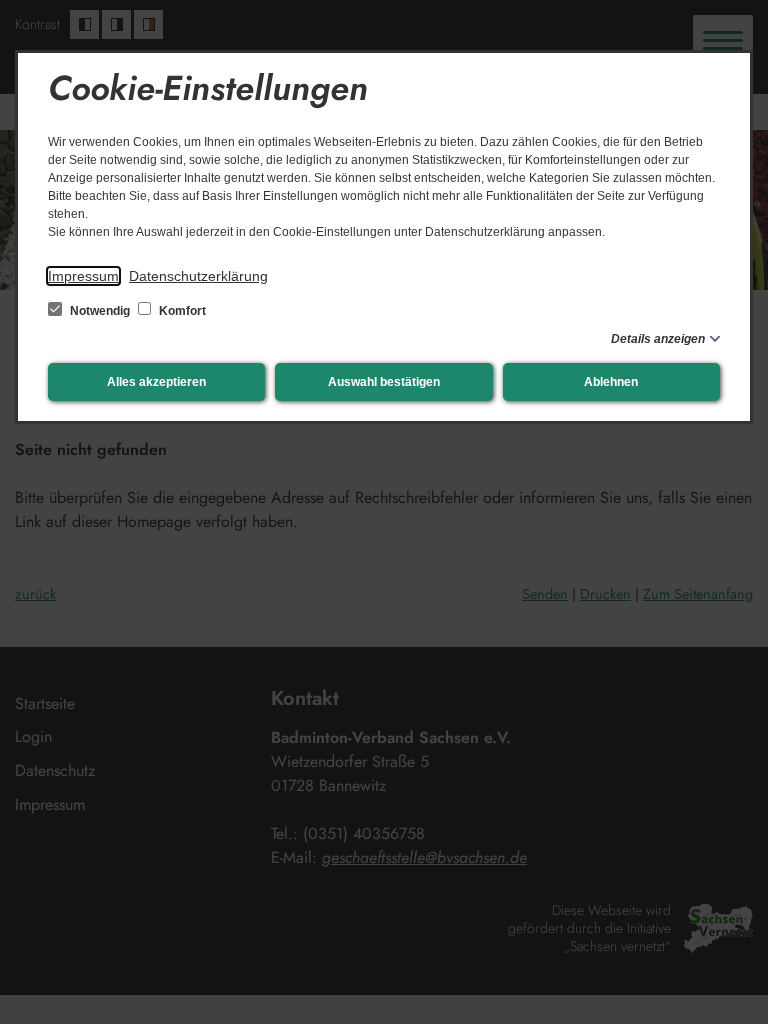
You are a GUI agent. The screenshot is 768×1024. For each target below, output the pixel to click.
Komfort (181, 311)
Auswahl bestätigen (384, 382)
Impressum (83, 276)
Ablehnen (611, 382)
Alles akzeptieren (156, 382)
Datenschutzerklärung (198, 276)
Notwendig (100, 311)
